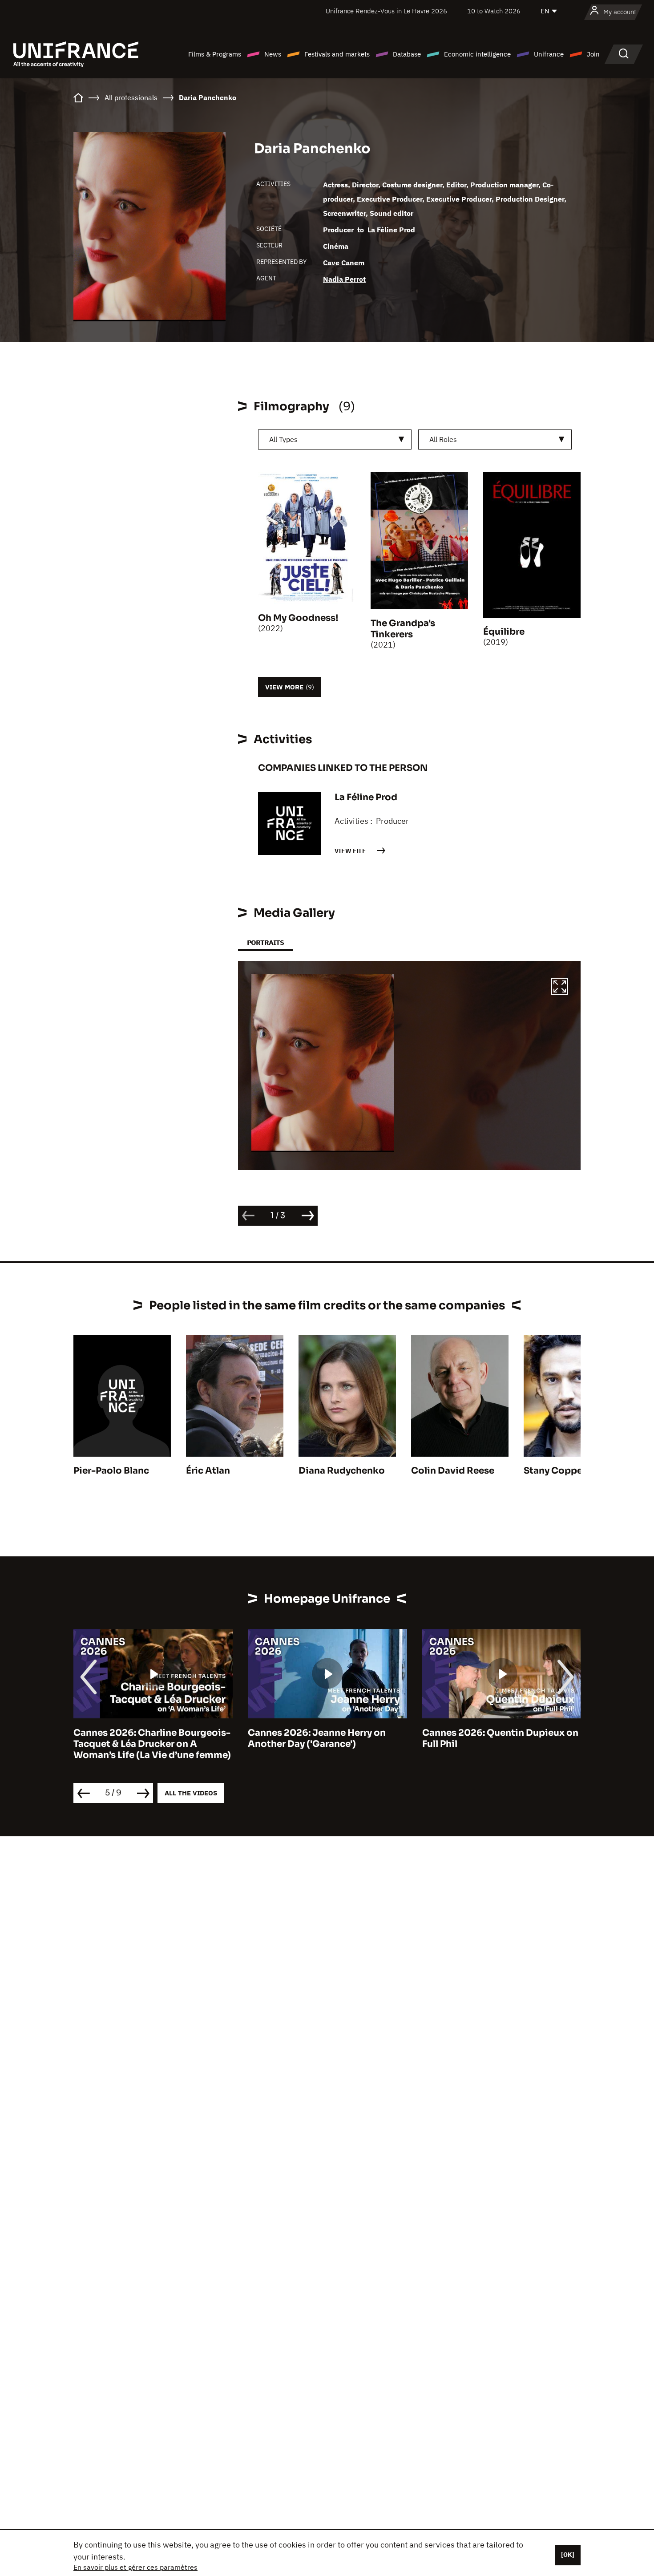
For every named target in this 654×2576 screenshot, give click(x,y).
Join (593, 54)
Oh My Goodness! (298, 618)
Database (407, 54)
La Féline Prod (391, 230)
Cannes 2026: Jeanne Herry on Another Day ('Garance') (317, 1738)
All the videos (191, 1793)
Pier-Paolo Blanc (111, 1471)
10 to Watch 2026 (494, 11)
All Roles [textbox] (443, 439)
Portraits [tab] (265, 942)
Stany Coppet (555, 1471)
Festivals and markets (337, 54)
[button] (560, 988)
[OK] (568, 2555)
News (273, 54)
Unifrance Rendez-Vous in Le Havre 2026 (386, 11)
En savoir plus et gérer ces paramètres (135, 2567)
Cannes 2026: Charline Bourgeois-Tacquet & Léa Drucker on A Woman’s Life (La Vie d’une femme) (152, 1744)
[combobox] (335, 439)
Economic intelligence (477, 54)
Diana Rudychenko (342, 1471)
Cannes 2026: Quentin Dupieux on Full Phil (500, 1738)
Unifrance (549, 54)
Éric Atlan (208, 1471)
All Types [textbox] (283, 439)
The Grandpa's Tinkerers (403, 629)
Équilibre (504, 632)
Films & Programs (215, 54)
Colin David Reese (453, 1471)
